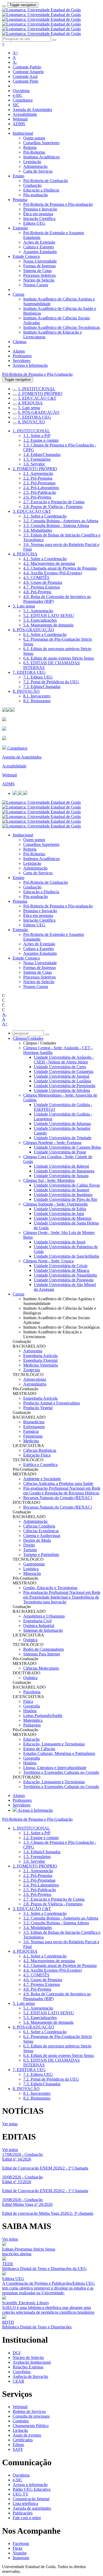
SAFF (18, 2449)
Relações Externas (28, 2367)
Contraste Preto (25, 81)
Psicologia (32, 1692)
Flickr (18, 2548)
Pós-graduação (36, 195)
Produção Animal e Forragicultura (51, 1403)
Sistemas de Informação (43, 1630)
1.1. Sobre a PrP (37, 436)
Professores (22, 356)
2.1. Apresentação (38, 473)
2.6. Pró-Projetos (37, 497)
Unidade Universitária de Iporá (60, 1242)
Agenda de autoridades (32, 2508)
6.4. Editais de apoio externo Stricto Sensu (58, 658)
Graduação (32, 185)
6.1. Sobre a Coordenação (45, 634)
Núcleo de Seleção (39, 280)
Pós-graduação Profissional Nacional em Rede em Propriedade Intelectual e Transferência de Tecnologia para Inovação (62, 1597)
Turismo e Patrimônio (41, 1555)
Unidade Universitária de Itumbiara (63, 1195)
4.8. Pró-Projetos (37, 592)
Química (30, 1640)
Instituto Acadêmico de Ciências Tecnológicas (62, 327)
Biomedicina (34, 1422)
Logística (31, 1569)
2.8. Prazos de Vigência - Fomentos (53, 507)
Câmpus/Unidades (28, 1038)
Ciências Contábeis (39, 1526)
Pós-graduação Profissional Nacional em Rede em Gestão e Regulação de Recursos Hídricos (62, 1491)
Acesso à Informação (30, 365)
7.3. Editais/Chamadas (42, 687)
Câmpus (20, 342)
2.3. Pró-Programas (39, 483)
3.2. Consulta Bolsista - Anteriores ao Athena (61, 521)
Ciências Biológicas (40, 1450)
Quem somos (34, 138)
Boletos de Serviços (29, 2411)
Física (28, 1701)
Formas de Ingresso (39, 266)
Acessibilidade (25, 114)
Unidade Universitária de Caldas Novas (67, 1185)
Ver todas (10, 2124)
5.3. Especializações (40, 620)
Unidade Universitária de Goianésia (64, 1071)
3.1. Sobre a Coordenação (45, 516)
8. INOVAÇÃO (31, 422)
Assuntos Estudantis (40, 252)
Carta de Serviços (38, 171)
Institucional (23, 133)
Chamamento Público (31, 2426)
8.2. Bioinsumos (37, 701)
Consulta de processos (31, 2416)
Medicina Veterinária (41, 1365)
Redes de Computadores (44, 1649)
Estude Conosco (26, 256)
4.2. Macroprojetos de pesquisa (49, 563)
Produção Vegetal (38, 1408)
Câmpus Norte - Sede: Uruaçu (48, 1261)
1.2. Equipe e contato (41, 440)
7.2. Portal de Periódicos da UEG (51, 682)
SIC (16, 105)
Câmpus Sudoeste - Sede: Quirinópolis (55, 1204)
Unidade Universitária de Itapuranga (64, 1171)
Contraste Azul (25, 76)
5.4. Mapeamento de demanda (48, 625)
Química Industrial (39, 1626)
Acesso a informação (30, 2485)
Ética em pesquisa (38, 214)
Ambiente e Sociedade (42, 1479)
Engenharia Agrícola (40, 1356)
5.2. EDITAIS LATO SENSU (49, 616)
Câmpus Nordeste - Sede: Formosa (52, 1143)
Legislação (32, 162)
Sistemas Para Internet (42, 1654)
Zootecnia (32, 1370)
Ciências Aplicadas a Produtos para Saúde (58, 1483)
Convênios (22, 2372)
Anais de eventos (27, 2435)
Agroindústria (35, 1384)
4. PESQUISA (30, 403)
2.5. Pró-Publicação (40, 492)
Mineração (32, 1573)
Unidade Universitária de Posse (60, 1152)
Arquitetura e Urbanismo (44, 1616)
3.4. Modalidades (38, 530)
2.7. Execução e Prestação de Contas (54, 502)
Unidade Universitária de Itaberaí (61, 1166)
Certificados (23, 2440)
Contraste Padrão (27, 67)
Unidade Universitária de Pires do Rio (65, 1199)
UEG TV (21, 2494)
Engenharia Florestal (40, 1360)
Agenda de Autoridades (32, 110)
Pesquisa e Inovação (40, 209)
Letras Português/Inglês (43, 1716)
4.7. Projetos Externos (42, 587)
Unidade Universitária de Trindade (63, 1138)
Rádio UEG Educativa (32, 2489)
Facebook (21, 2544)
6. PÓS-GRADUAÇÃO (39, 412)
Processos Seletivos (39, 275)
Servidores (22, 361)
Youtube (20, 2553)
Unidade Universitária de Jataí (59, 1214)
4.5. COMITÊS (36, 578)
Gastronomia (34, 1564)
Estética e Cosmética (40, 1465)
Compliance (23, 100)
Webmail (20, 119)
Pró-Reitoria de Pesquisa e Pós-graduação (58, 204)
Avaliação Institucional (32, 2362)
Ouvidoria (21, 91)
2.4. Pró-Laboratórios (41, 488)
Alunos (19, 351)
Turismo (30, 1550)
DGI (17, 2353)
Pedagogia (32, 1725)
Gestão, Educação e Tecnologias (50, 1588)
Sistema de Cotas (38, 271)
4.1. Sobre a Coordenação (45, 559)
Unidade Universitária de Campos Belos (67, 1147)
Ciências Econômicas (41, 1531)
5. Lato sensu (29, 408)
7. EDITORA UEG (34, 417)
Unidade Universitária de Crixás (61, 1266)
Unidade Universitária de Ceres (60, 1067)
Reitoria (30, 147)
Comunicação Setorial (31, 2499)
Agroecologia (35, 1379)
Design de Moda (37, 1540)
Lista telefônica (25, 2504)
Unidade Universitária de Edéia (60, 1209)
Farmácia (31, 1431)
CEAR (18, 2381)
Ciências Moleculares (41, 1668)
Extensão (20, 228)
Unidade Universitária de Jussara (61, 1176)
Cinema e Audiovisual (42, 1536)
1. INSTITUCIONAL (37, 389)
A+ (15, 53)
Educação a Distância (41, 190)
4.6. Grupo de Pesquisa (43, 582)
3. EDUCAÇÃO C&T (37, 398)
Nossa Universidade (40, 261)
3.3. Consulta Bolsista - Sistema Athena (56, 526)
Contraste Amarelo (28, 72)
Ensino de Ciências (39, 1749)
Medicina (31, 1441)
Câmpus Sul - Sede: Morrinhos (49, 1180)
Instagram (21, 2558)
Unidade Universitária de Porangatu (64, 1280)
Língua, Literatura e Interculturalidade (55, 1768)
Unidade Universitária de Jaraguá (62, 1076)
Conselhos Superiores (41, 143)
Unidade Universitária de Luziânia (62, 1081)
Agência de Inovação (30, 2376)
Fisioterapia (33, 1436)
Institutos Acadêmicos (41, 157)
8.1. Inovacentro (37, 696)
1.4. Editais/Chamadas (42, 455)
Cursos (18, 294)
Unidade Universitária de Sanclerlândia (66, 1256)
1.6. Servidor (34, 464)
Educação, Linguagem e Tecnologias (54, 1744)
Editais (18, 2445)
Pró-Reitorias (34, 152)
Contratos (21, 2421)
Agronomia (33, 1351)
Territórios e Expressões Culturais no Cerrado (61, 1772)
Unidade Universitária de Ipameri (62, 1190)
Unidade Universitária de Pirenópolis (65, 1086)
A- (15, 62)
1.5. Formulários (37, 459)
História (30, 1711)
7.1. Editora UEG (38, 677)
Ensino (18, 176)
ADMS (19, 124)
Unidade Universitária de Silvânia (62, 1090)
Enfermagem (34, 1427)
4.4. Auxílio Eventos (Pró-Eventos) (53, 573)
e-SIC (18, 95)
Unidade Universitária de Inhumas (62, 1124)
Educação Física (37, 1455)
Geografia (32, 1706)
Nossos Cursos (36, 285)
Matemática (33, 1720)
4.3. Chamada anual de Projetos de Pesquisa (60, 568)
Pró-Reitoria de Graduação (46, 181)
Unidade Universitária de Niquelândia (65, 1275)
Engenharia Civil (37, 1621)
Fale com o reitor (27, 2518)
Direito (29, 1545)
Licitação (20, 2430)
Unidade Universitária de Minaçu (62, 1270)
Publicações (23, 2513)
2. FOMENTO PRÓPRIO (40, 393)
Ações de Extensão (39, 242)
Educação (31, 1739)
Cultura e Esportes (39, 247)
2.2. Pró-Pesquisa (38, 478)
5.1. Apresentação (38, 611)
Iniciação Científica (39, 219)
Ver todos (10, 2150)
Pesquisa (20, 200)
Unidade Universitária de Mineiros (63, 1218)
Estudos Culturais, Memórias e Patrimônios (59, 1753)
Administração (35, 166)
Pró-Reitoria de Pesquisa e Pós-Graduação (37, 374)
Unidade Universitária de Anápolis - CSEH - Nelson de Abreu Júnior (64, 1060)
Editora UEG (34, 223)
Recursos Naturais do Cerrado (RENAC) (58, 1498)
